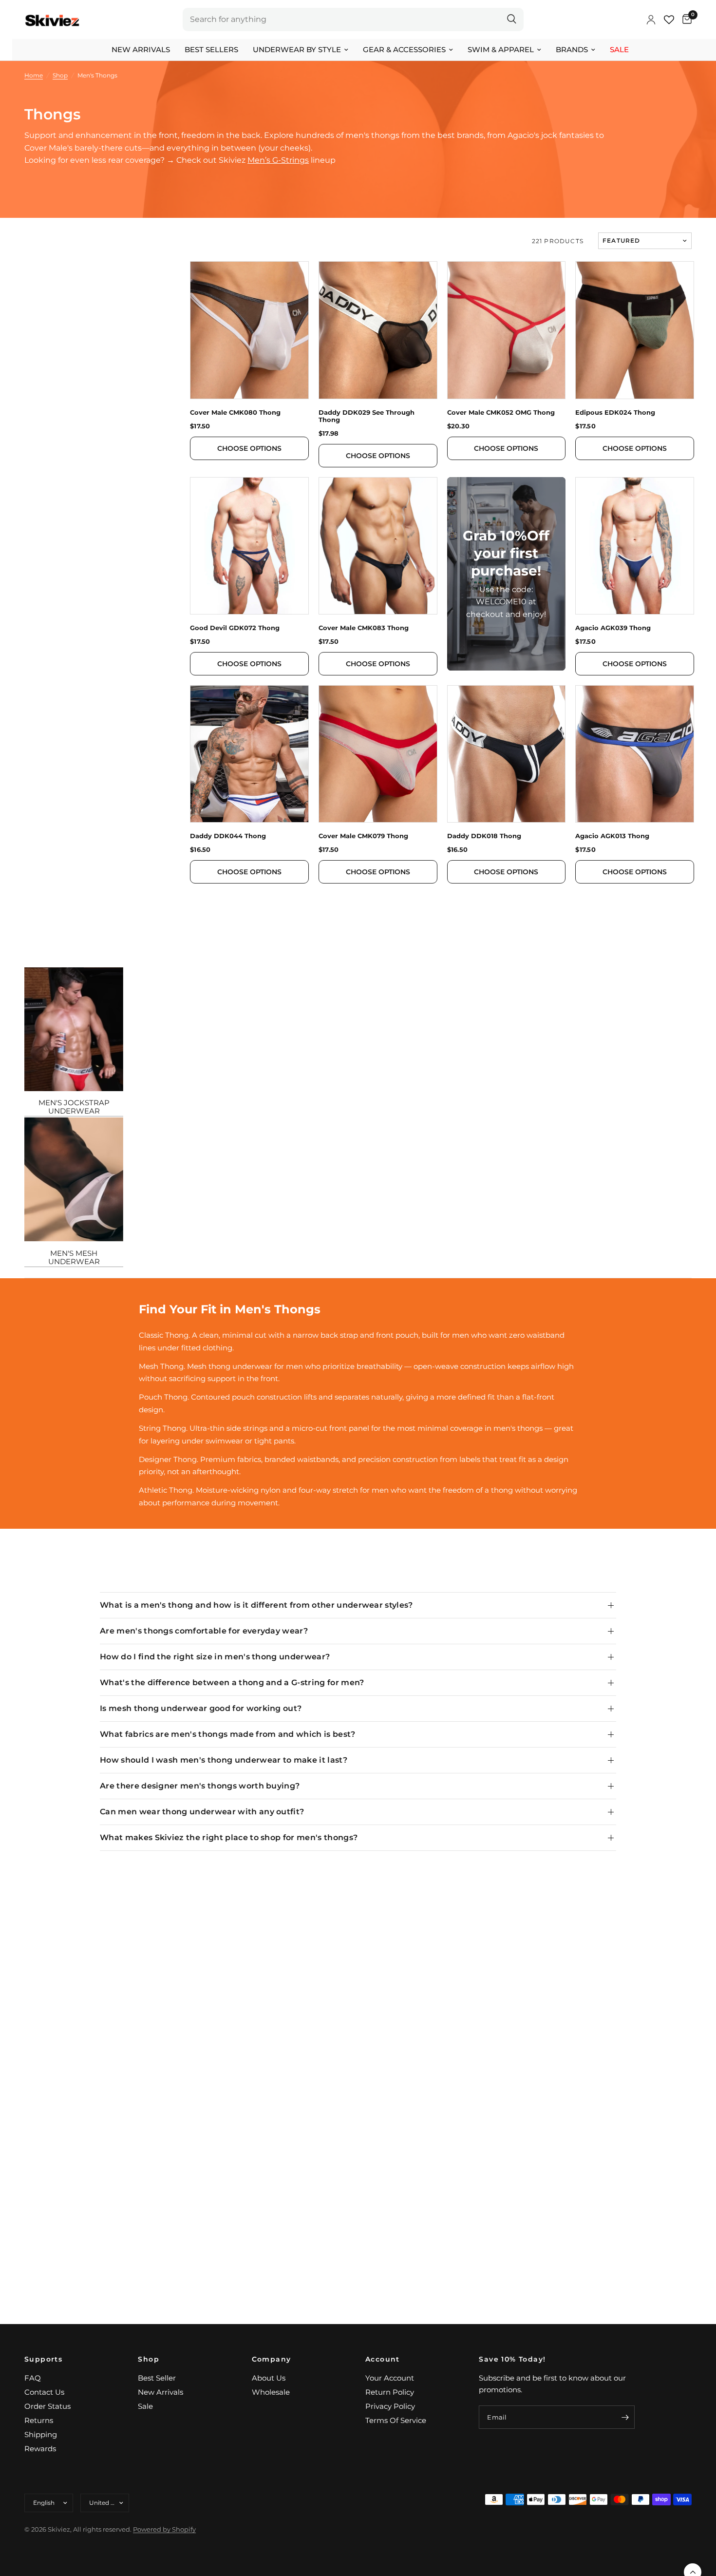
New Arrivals (141, 49)
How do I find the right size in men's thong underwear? (215, 1657)
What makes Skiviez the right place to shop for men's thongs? (229, 1837)
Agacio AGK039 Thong (613, 628)
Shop (149, 2359)
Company (272, 2359)
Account (383, 2359)
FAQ (33, 2378)
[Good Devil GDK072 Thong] (249, 546)
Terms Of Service (396, 2420)
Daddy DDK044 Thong (228, 836)
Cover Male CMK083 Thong (364, 628)
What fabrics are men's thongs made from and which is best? (228, 1734)
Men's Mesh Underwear (74, 1257)
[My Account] (651, 19)
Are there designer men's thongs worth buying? (200, 1786)
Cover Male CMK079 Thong (363, 836)
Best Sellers (211, 49)
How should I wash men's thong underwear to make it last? (224, 1760)
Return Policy (390, 2392)
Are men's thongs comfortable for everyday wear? (204, 1631)
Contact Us (44, 2392)
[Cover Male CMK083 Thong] (378, 546)
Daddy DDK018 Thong (484, 836)
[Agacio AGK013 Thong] (635, 754)
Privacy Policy (390, 2406)
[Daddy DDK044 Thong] (249, 754)
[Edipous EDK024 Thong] (635, 330)
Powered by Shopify (164, 2529)
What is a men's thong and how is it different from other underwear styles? (256, 1605)
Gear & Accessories (404, 49)
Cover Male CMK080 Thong (235, 413)
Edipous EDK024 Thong (615, 413)
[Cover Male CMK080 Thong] (249, 330)
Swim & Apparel (501, 49)
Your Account (390, 2378)
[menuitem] (141, 50)
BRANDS (572, 49)
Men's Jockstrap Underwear (74, 1107)
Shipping (41, 2434)
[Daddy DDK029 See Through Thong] (378, 330)
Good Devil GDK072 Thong (235, 628)
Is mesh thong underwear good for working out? (201, 1708)
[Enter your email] (625, 2417)
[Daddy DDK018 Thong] (507, 754)
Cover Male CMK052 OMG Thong (501, 413)
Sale (619, 49)
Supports (43, 2359)
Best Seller (157, 2378)
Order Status (47, 2406)
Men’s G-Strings (278, 160)
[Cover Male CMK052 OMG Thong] (507, 330)
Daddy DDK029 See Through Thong (367, 416)
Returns (39, 2420)
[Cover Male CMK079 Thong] (378, 754)
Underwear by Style (297, 49)
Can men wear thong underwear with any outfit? (202, 1812)
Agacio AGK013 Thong (612, 836)
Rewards (40, 2449)
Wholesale (271, 2392)
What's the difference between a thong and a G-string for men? (232, 1682)
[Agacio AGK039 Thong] (635, 546)
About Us (269, 2378)
